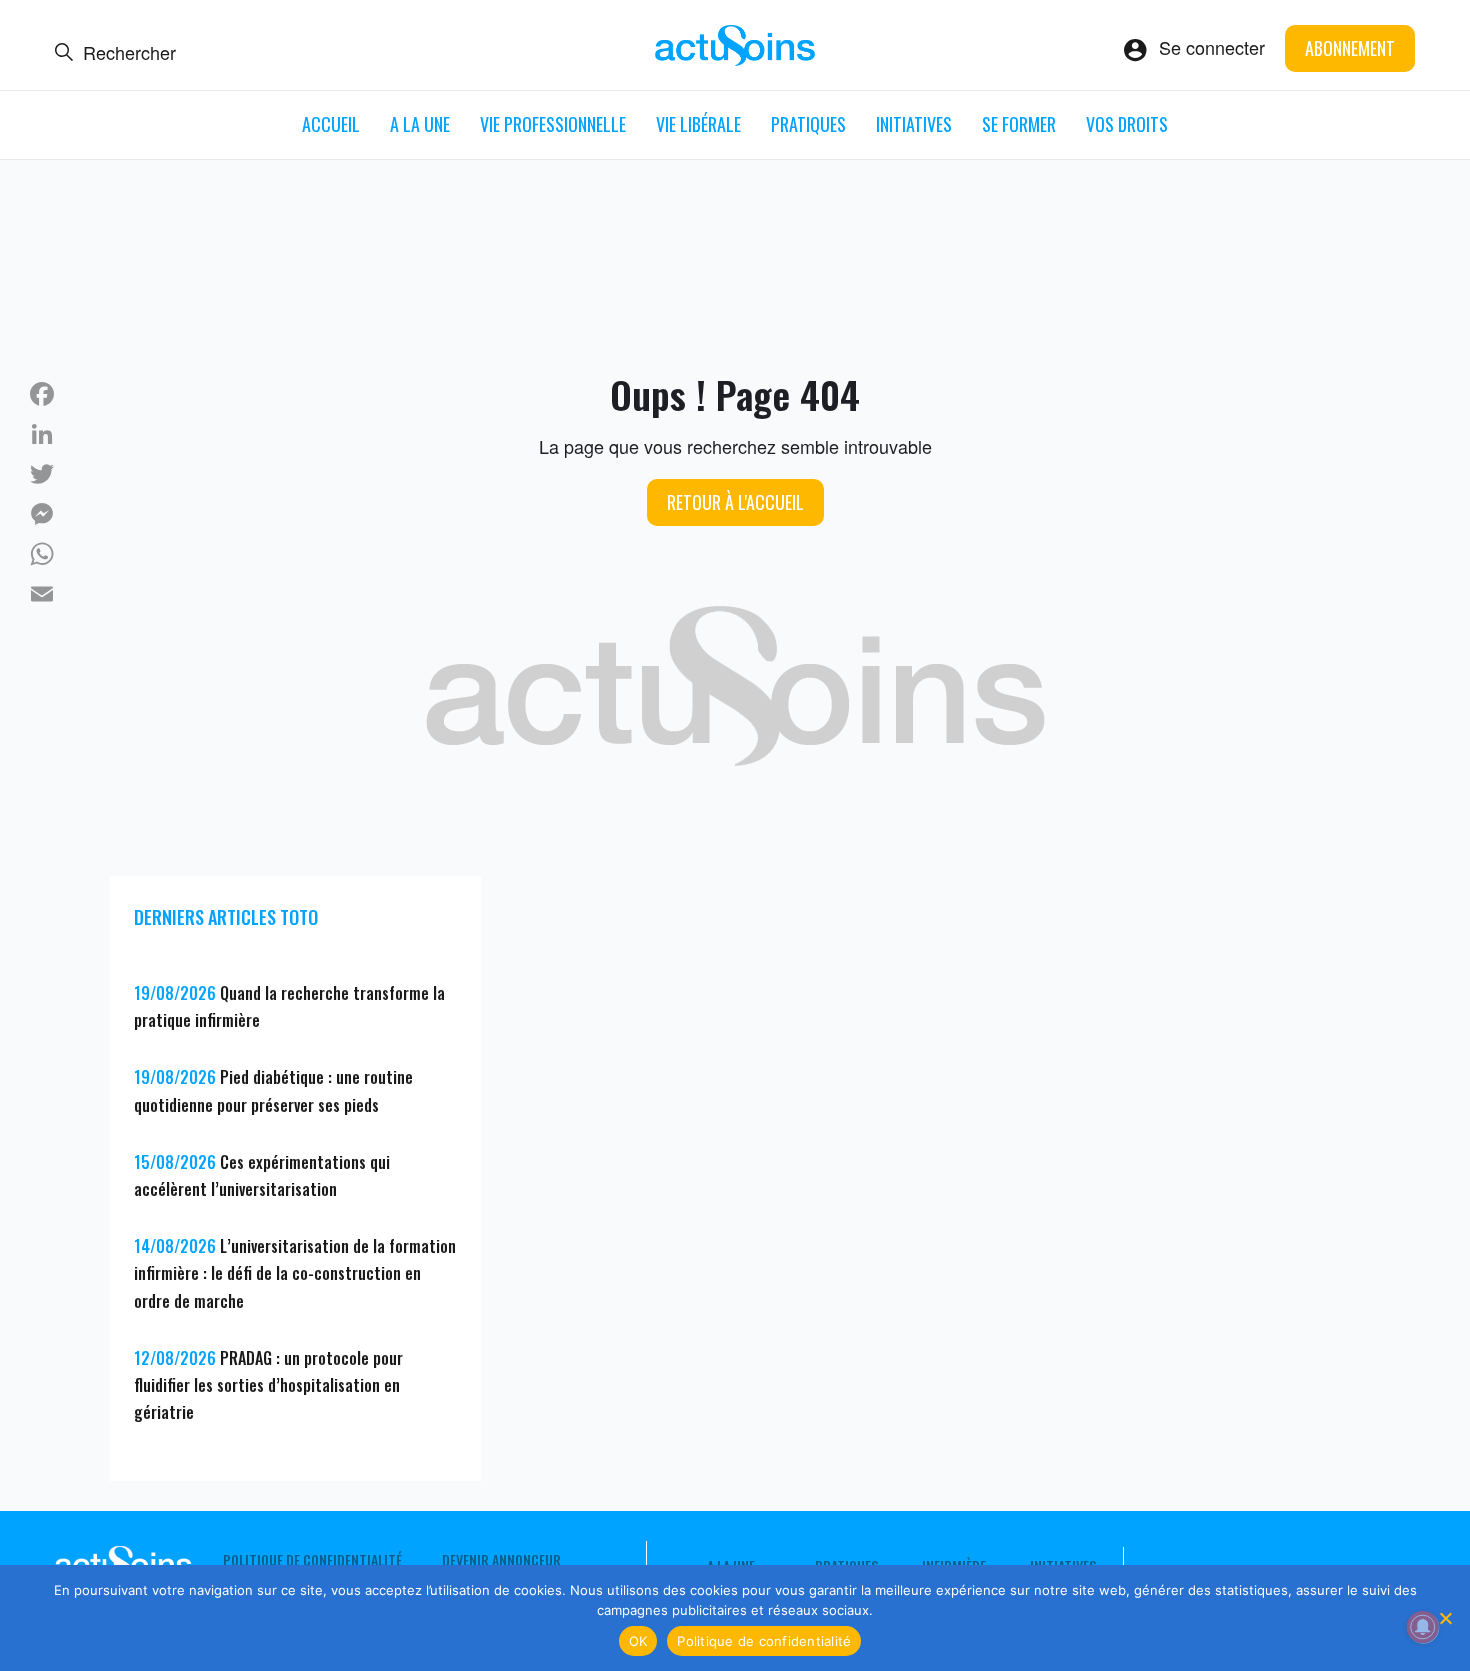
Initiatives (914, 124)
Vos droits (1127, 124)
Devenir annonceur (501, 1560)
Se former (1019, 124)
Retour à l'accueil (735, 502)
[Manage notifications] (1423, 1627)
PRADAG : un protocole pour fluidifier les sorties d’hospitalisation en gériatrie (268, 1385)
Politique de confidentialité (312, 1560)
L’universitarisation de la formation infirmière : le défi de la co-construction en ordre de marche (295, 1273)
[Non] (1445, 1618)
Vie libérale (698, 124)
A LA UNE (420, 124)
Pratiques (808, 124)
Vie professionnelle (553, 124)
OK (638, 1641)
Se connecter (1212, 47)
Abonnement (1350, 48)
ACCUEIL (331, 124)
